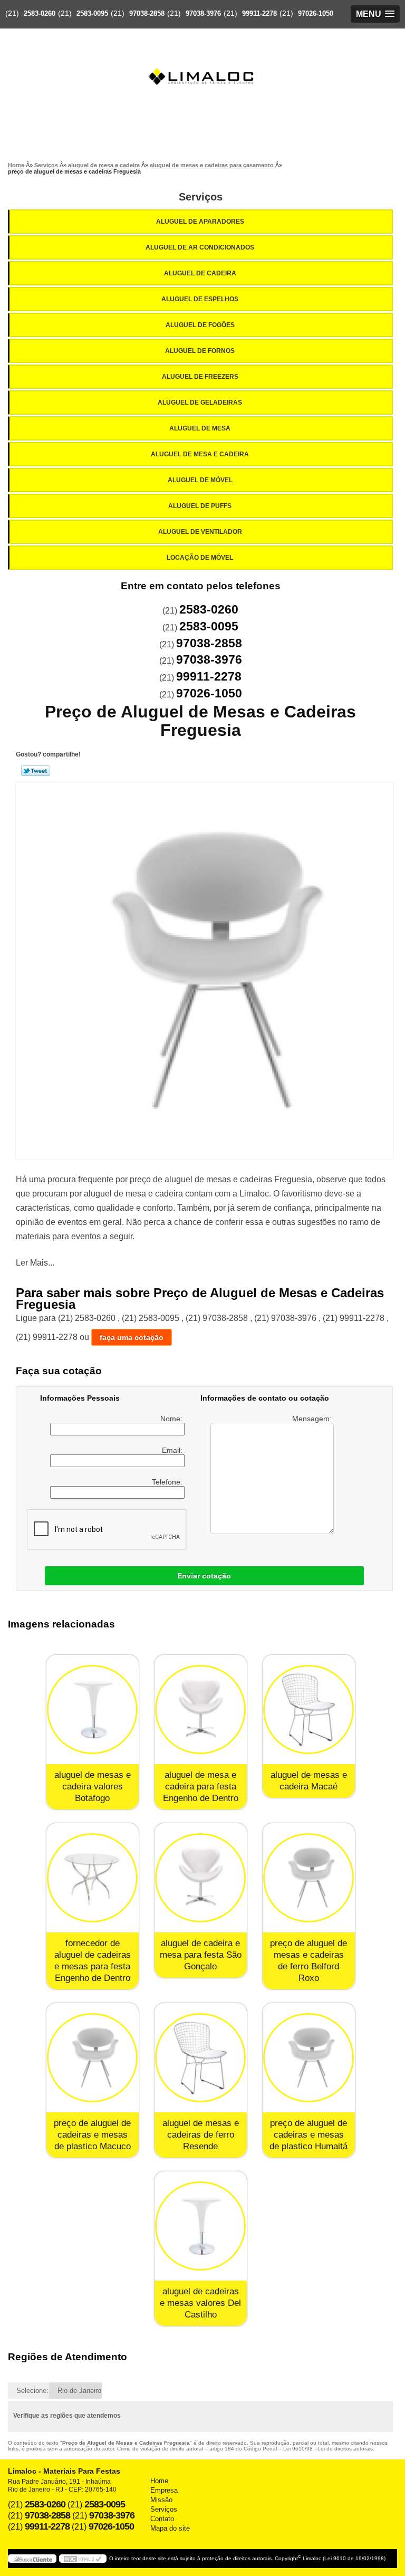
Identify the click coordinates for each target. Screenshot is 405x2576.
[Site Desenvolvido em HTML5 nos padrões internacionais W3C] (83, 2559)
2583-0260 (40, 13)
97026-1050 (316, 13)
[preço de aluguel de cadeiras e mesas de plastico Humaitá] (309, 2058)
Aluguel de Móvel (200, 480)
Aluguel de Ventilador (200, 532)
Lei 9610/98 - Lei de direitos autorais (328, 2449)
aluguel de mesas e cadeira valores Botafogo (93, 1787)
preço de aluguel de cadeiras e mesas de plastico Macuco (92, 2135)
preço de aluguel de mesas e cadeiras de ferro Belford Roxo (308, 1961)
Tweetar (36, 771)
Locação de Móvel (200, 558)
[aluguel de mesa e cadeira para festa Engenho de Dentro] (201, 1710)
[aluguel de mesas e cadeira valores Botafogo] (93, 1710)
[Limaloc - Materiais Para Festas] (202, 56)
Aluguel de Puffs (200, 506)
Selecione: (32, 2391)
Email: (173, 1450)
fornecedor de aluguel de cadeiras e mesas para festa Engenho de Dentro (93, 1961)
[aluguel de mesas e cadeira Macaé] (309, 1710)
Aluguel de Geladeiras (200, 403)
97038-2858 (147, 13)
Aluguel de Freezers (200, 377)
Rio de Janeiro (79, 2391)
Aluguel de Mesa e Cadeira (200, 454)
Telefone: (168, 1482)
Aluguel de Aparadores (200, 222)
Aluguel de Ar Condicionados (200, 247)
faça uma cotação (132, 1337)
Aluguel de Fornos (200, 351)
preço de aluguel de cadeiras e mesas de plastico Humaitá (308, 2135)
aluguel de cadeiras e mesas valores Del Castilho (200, 2303)
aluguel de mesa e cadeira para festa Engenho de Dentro (201, 1787)
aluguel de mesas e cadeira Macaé (309, 1781)
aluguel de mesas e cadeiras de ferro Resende (201, 2135)
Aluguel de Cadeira (200, 273)
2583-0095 (92, 13)
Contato (162, 2519)
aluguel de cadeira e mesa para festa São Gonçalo (201, 1955)
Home (159, 2481)
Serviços (201, 197)
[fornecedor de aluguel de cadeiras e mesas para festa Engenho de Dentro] (93, 1878)
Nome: (172, 1419)
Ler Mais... (35, 1263)
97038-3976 (203, 13)
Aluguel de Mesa (200, 428)
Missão (161, 2500)
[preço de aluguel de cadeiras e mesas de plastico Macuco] (93, 2058)
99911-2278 (259, 13)
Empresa (164, 2490)
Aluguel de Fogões (200, 325)
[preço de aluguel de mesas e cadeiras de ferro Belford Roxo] (309, 1878)
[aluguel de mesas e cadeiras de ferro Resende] (201, 2058)
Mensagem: (313, 1419)
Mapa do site (170, 2528)
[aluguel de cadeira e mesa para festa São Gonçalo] (201, 1878)
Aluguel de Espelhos (200, 299)
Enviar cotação (204, 1576)
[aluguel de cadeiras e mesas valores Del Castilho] (201, 2226)
